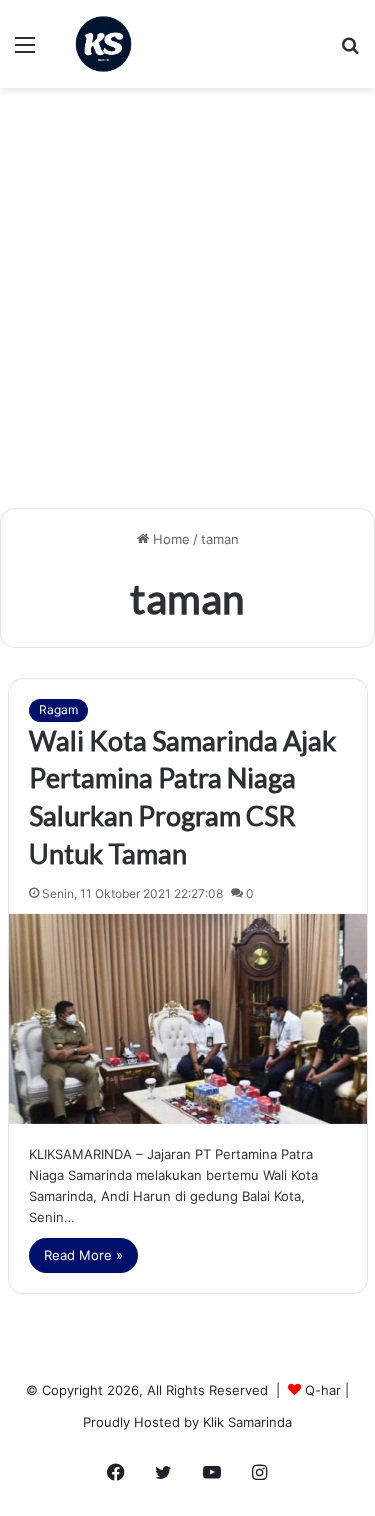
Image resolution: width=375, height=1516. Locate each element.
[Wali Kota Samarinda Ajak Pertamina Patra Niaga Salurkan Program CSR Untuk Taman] (188, 1019)
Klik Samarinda (247, 1422)
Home (169, 539)
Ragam (58, 709)
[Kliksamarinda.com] (103, 44)
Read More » (83, 1255)
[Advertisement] (187, 305)
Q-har (323, 1390)
